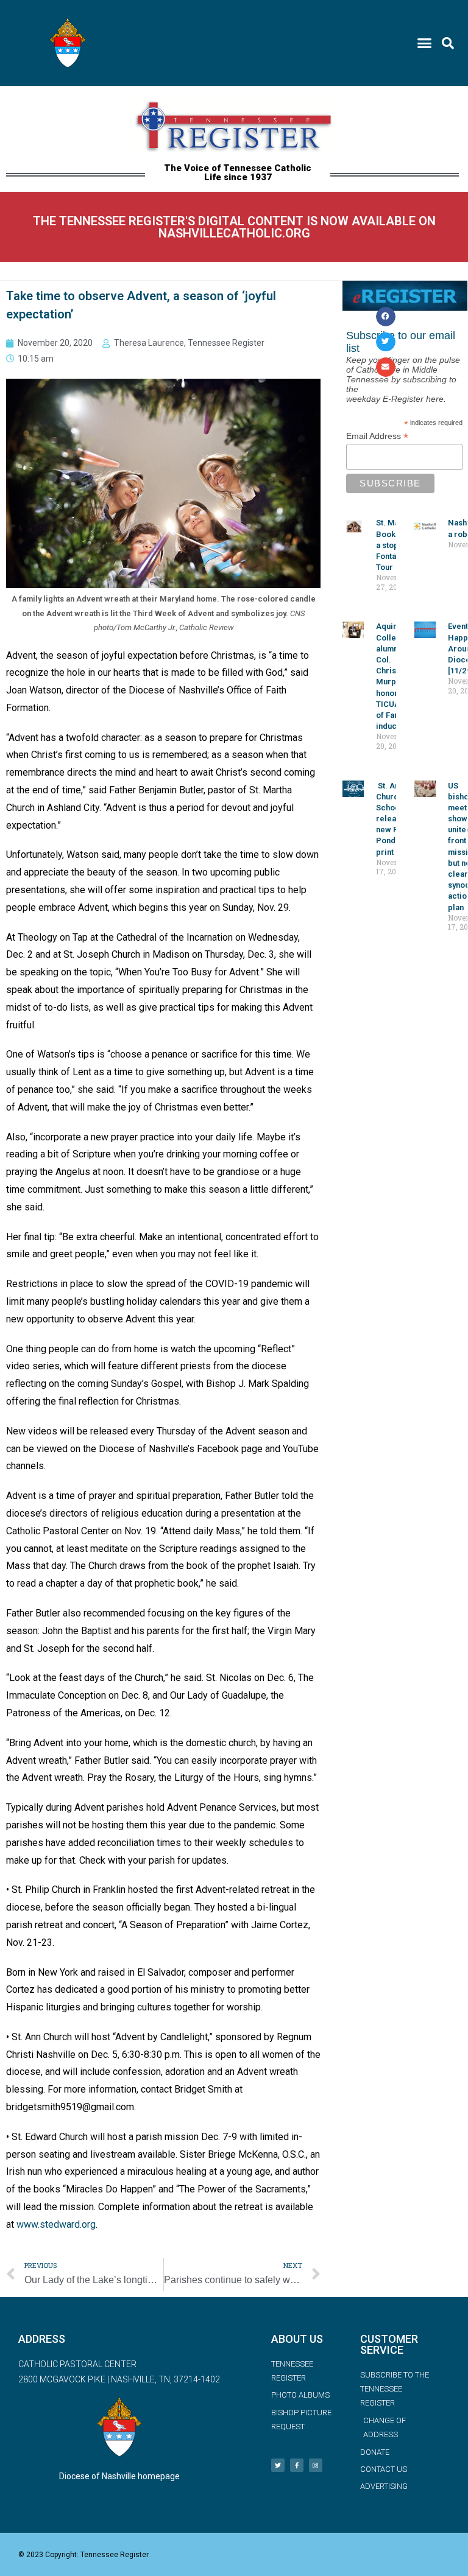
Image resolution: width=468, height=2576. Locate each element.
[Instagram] (316, 2465)
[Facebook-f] (297, 2465)
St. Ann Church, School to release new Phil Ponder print (394, 819)
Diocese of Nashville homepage (119, 2476)
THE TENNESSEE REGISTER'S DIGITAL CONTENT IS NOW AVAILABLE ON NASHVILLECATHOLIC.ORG (234, 227)
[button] (424, 43)
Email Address (377, 436)
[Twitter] (278, 2465)
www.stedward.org (56, 2224)
